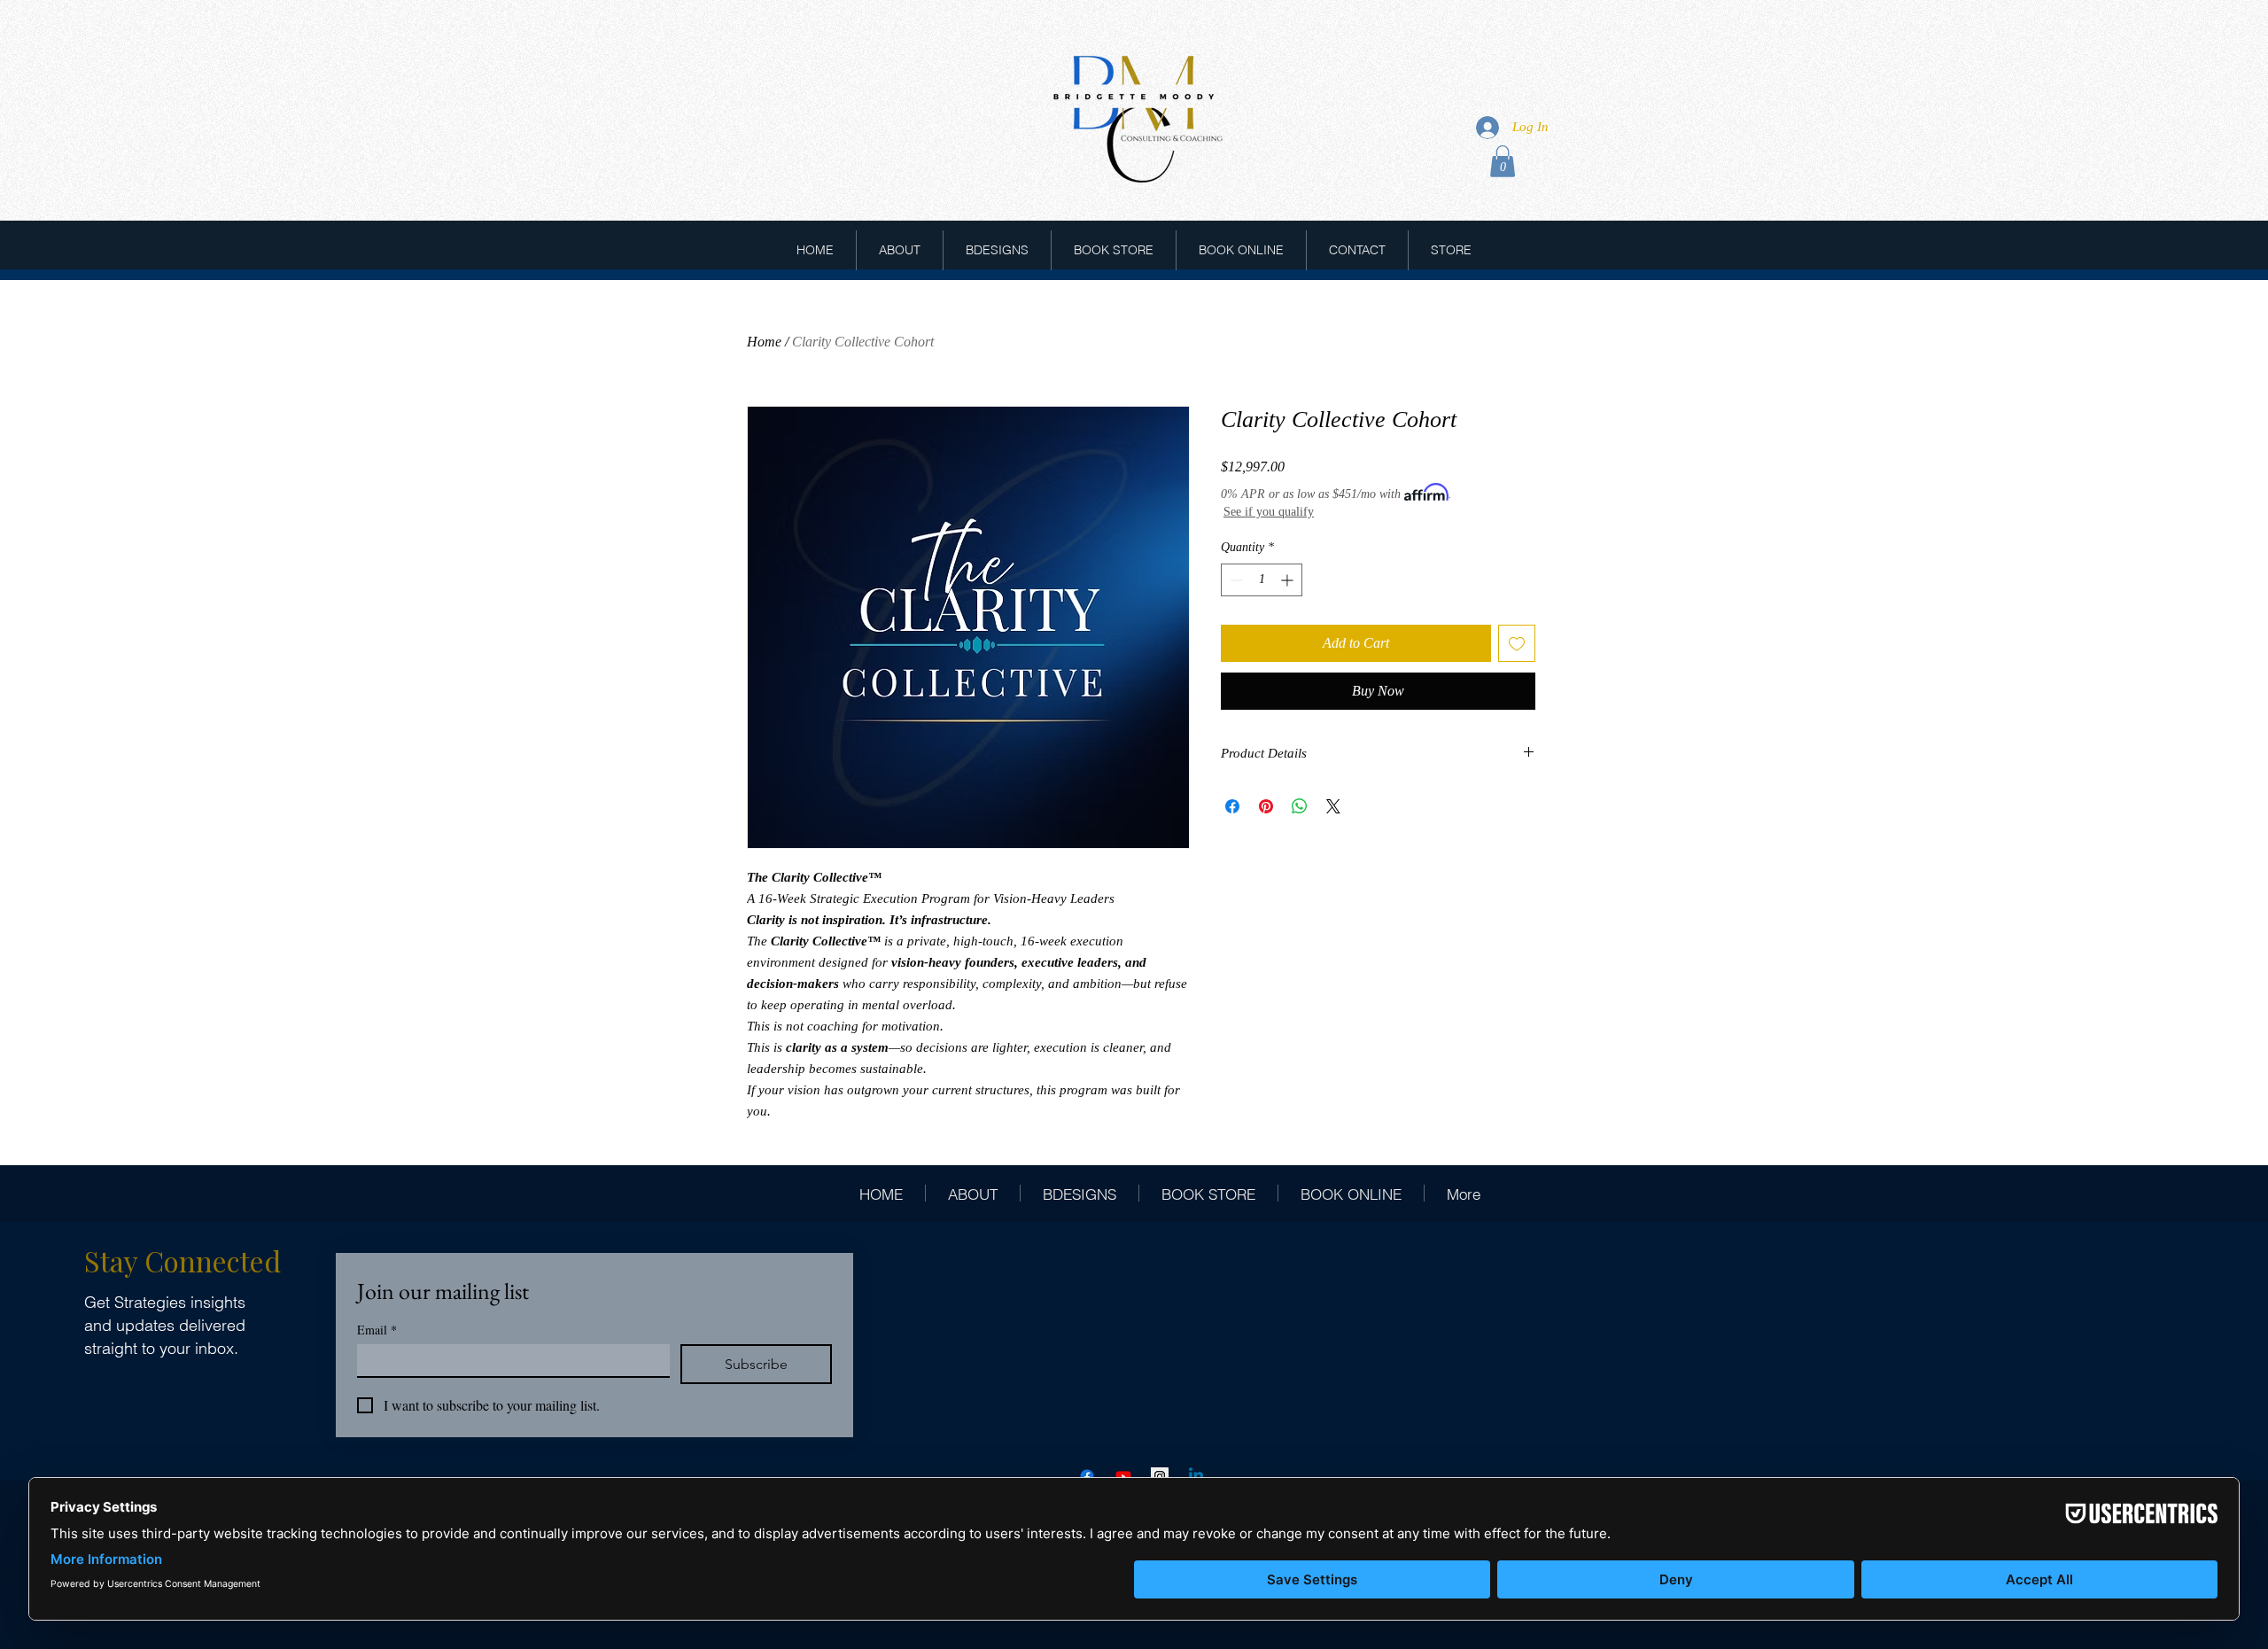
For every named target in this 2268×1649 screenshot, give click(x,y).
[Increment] (1289, 580)
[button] (1503, 161)
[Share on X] (1333, 806)
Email (377, 1330)
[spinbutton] (1262, 580)
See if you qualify (1269, 512)
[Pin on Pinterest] (1266, 806)
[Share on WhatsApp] (1300, 806)
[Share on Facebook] (1232, 806)
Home (764, 342)
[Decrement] (1235, 580)
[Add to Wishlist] (1517, 643)
